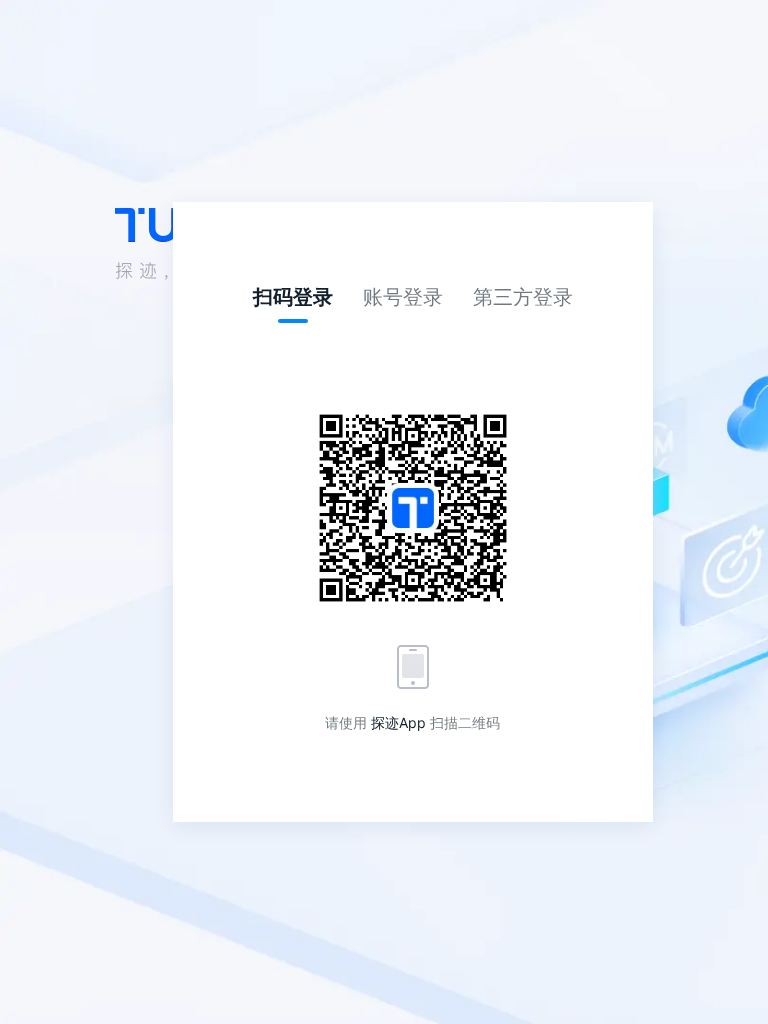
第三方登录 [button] (523, 297)
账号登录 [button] (403, 297)
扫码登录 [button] (293, 297)
